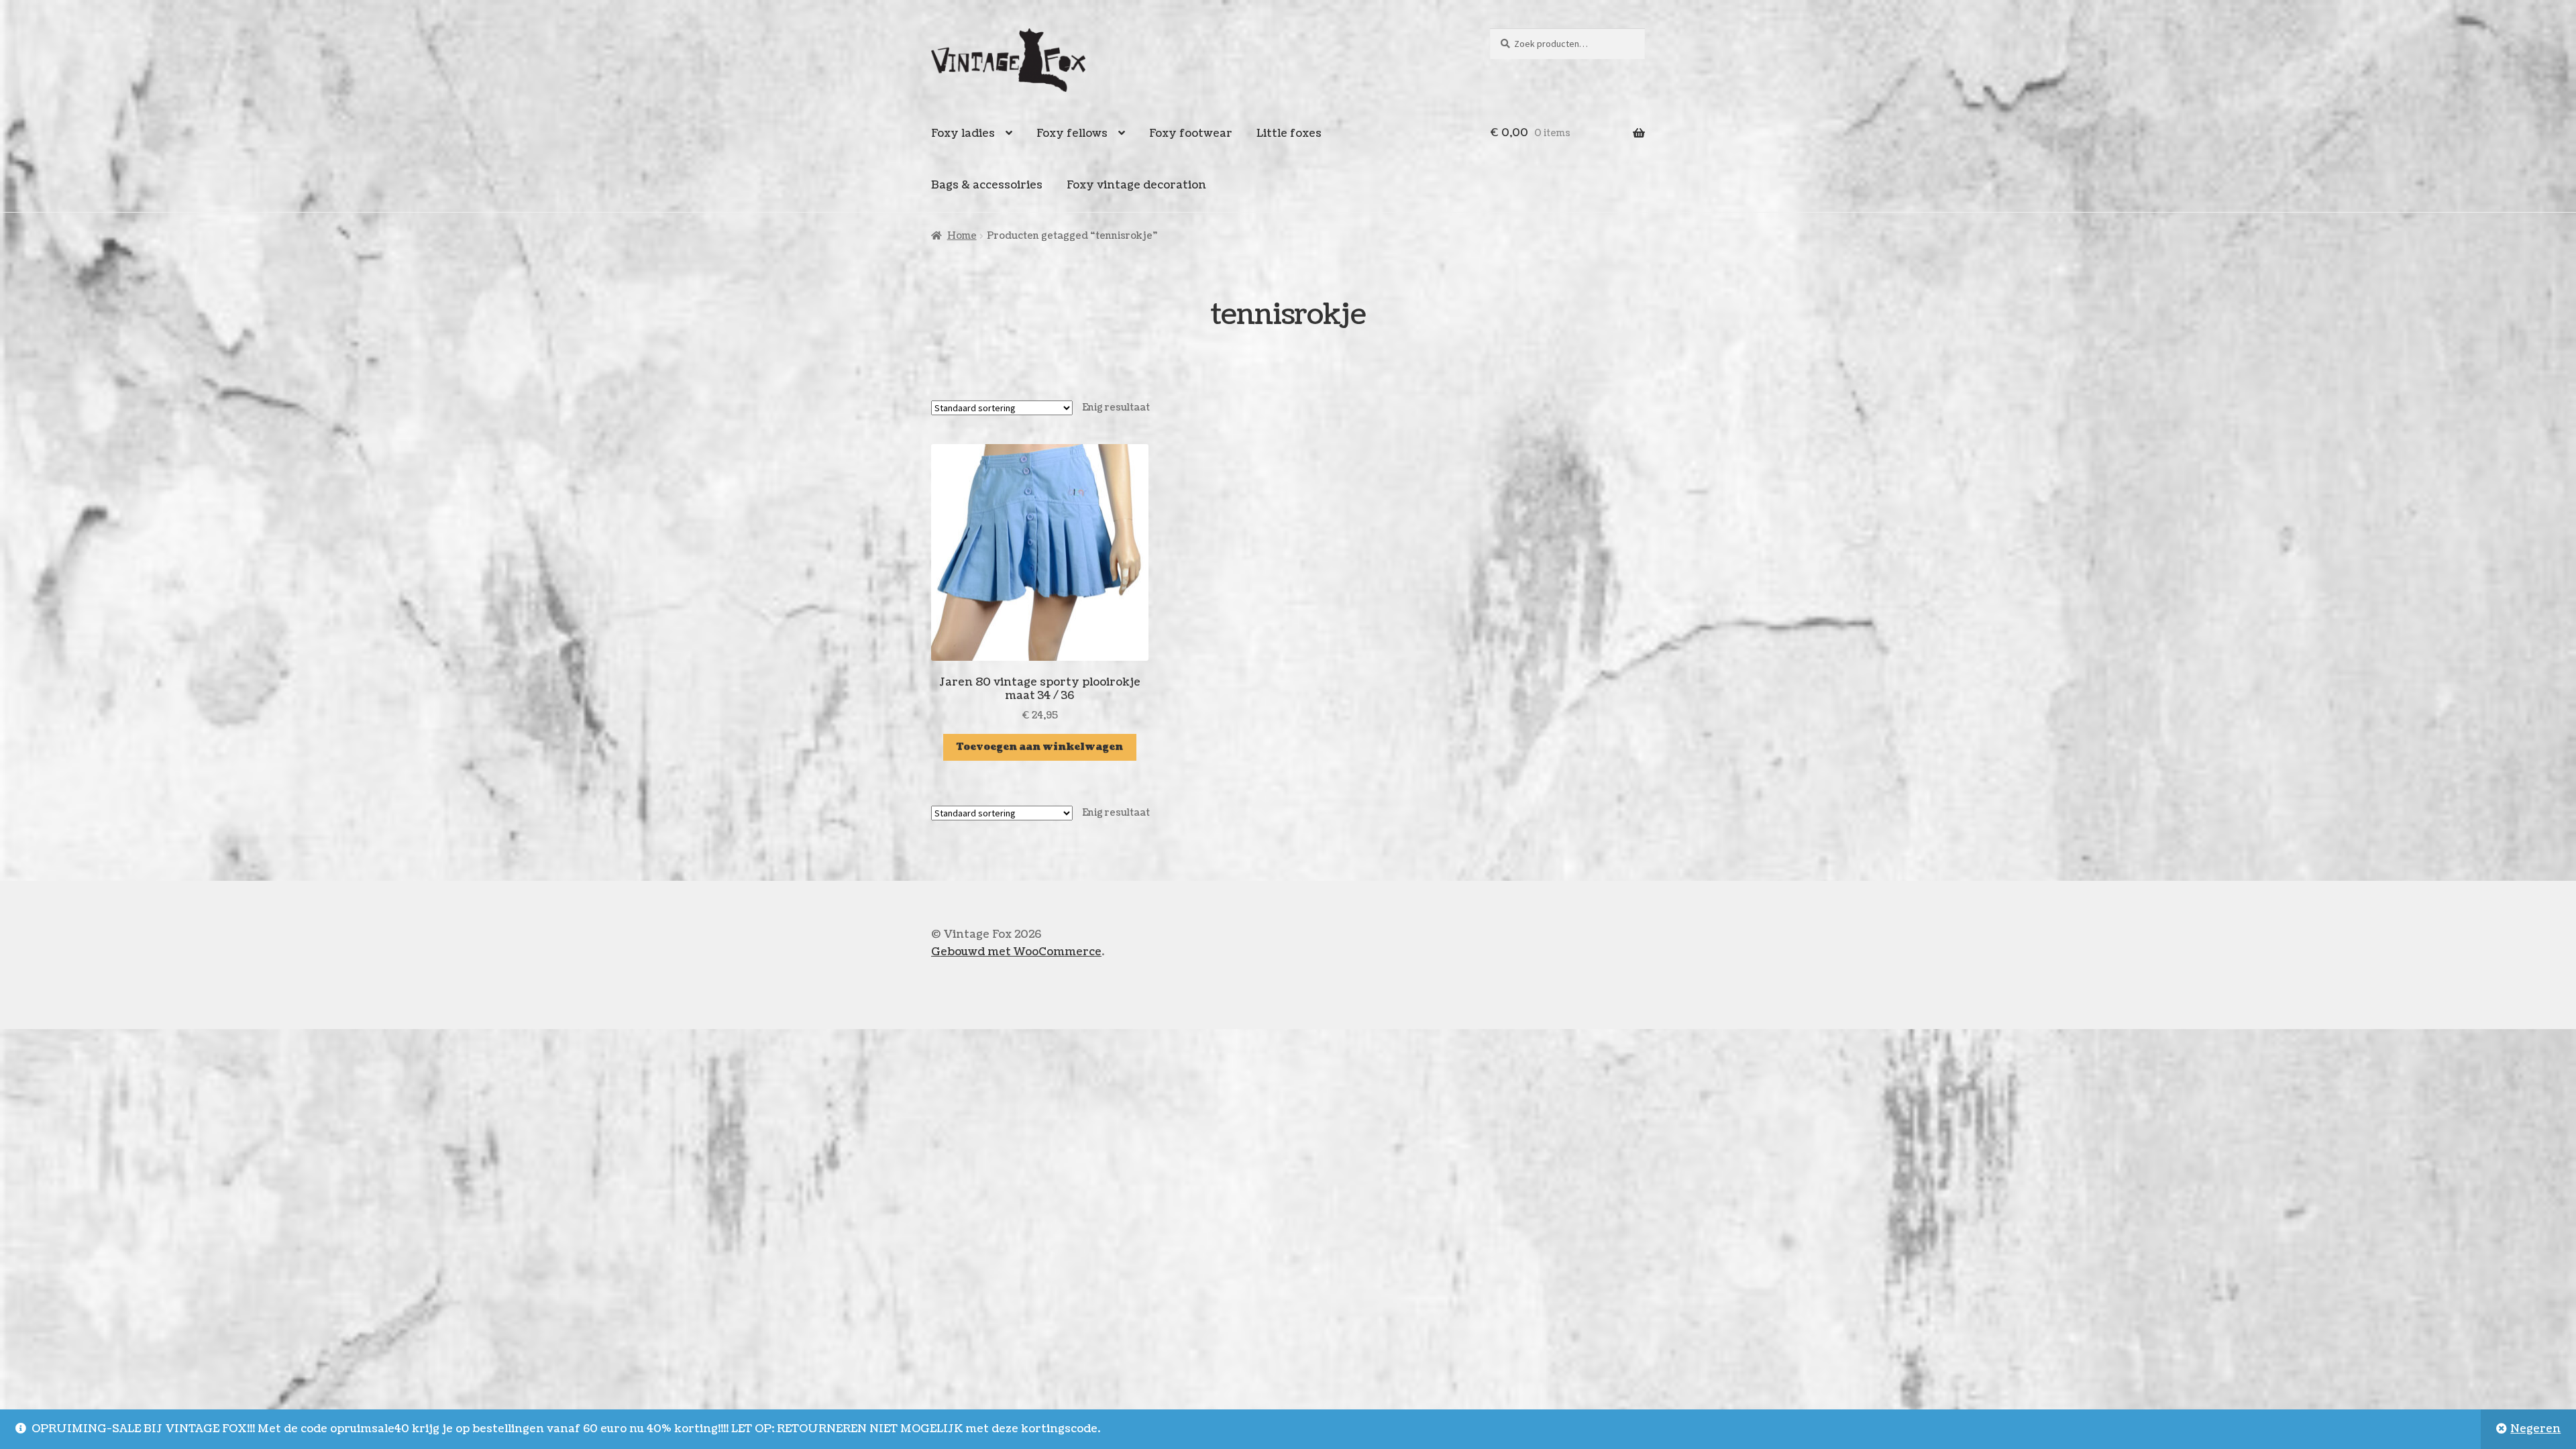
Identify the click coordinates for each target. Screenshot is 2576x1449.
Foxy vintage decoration (1136, 185)
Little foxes (1289, 133)
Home (962, 236)
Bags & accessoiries (987, 185)
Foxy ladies (963, 133)
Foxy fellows (1072, 133)
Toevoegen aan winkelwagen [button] (1040, 747)
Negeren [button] (2535, 1429)
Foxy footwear (1191, 133)
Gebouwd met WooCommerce (1016, 952)
